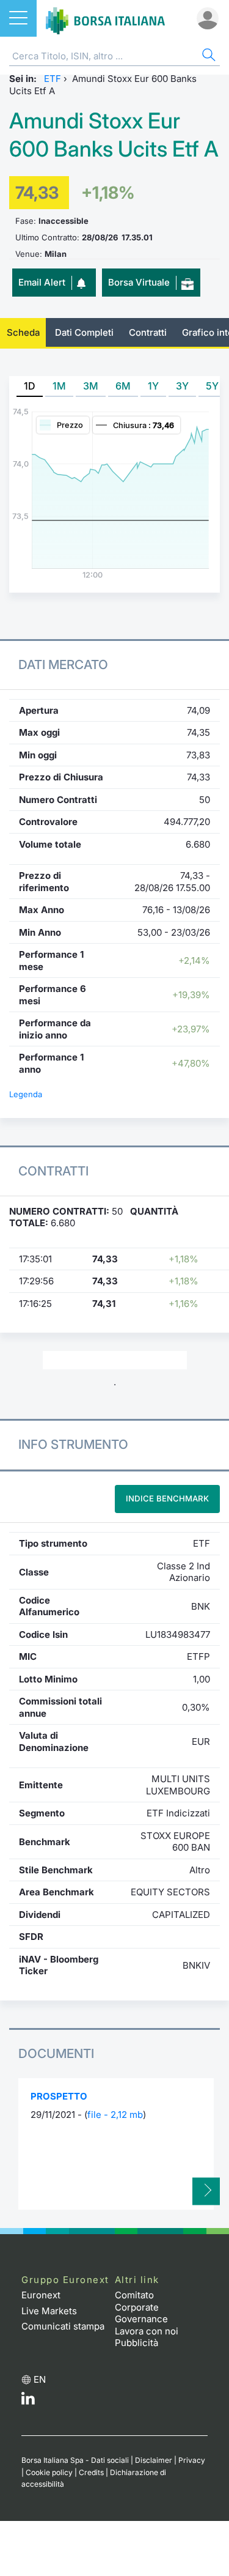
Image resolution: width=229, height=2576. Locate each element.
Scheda (23, 332)
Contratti (148, 332)
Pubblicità (136, 2343)
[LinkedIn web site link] (28, 2401)
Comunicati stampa (63, 2326)
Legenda (26, 1094)
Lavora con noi (147, 2331)
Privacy (192, 2460)
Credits (91, 2472)
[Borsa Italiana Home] (105, 18)
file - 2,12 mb (115, 2115)
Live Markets (49, 2311)
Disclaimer (154, 2460)
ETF (53, 79)
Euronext (41, 2295)
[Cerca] (208, 57)
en (40, 2379)
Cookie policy (49, 2472)
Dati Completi (84, 332)
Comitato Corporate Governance (141, 2307)
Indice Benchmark (167, 1498)
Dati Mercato (63, 664)
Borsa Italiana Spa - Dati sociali (75, 2460)
